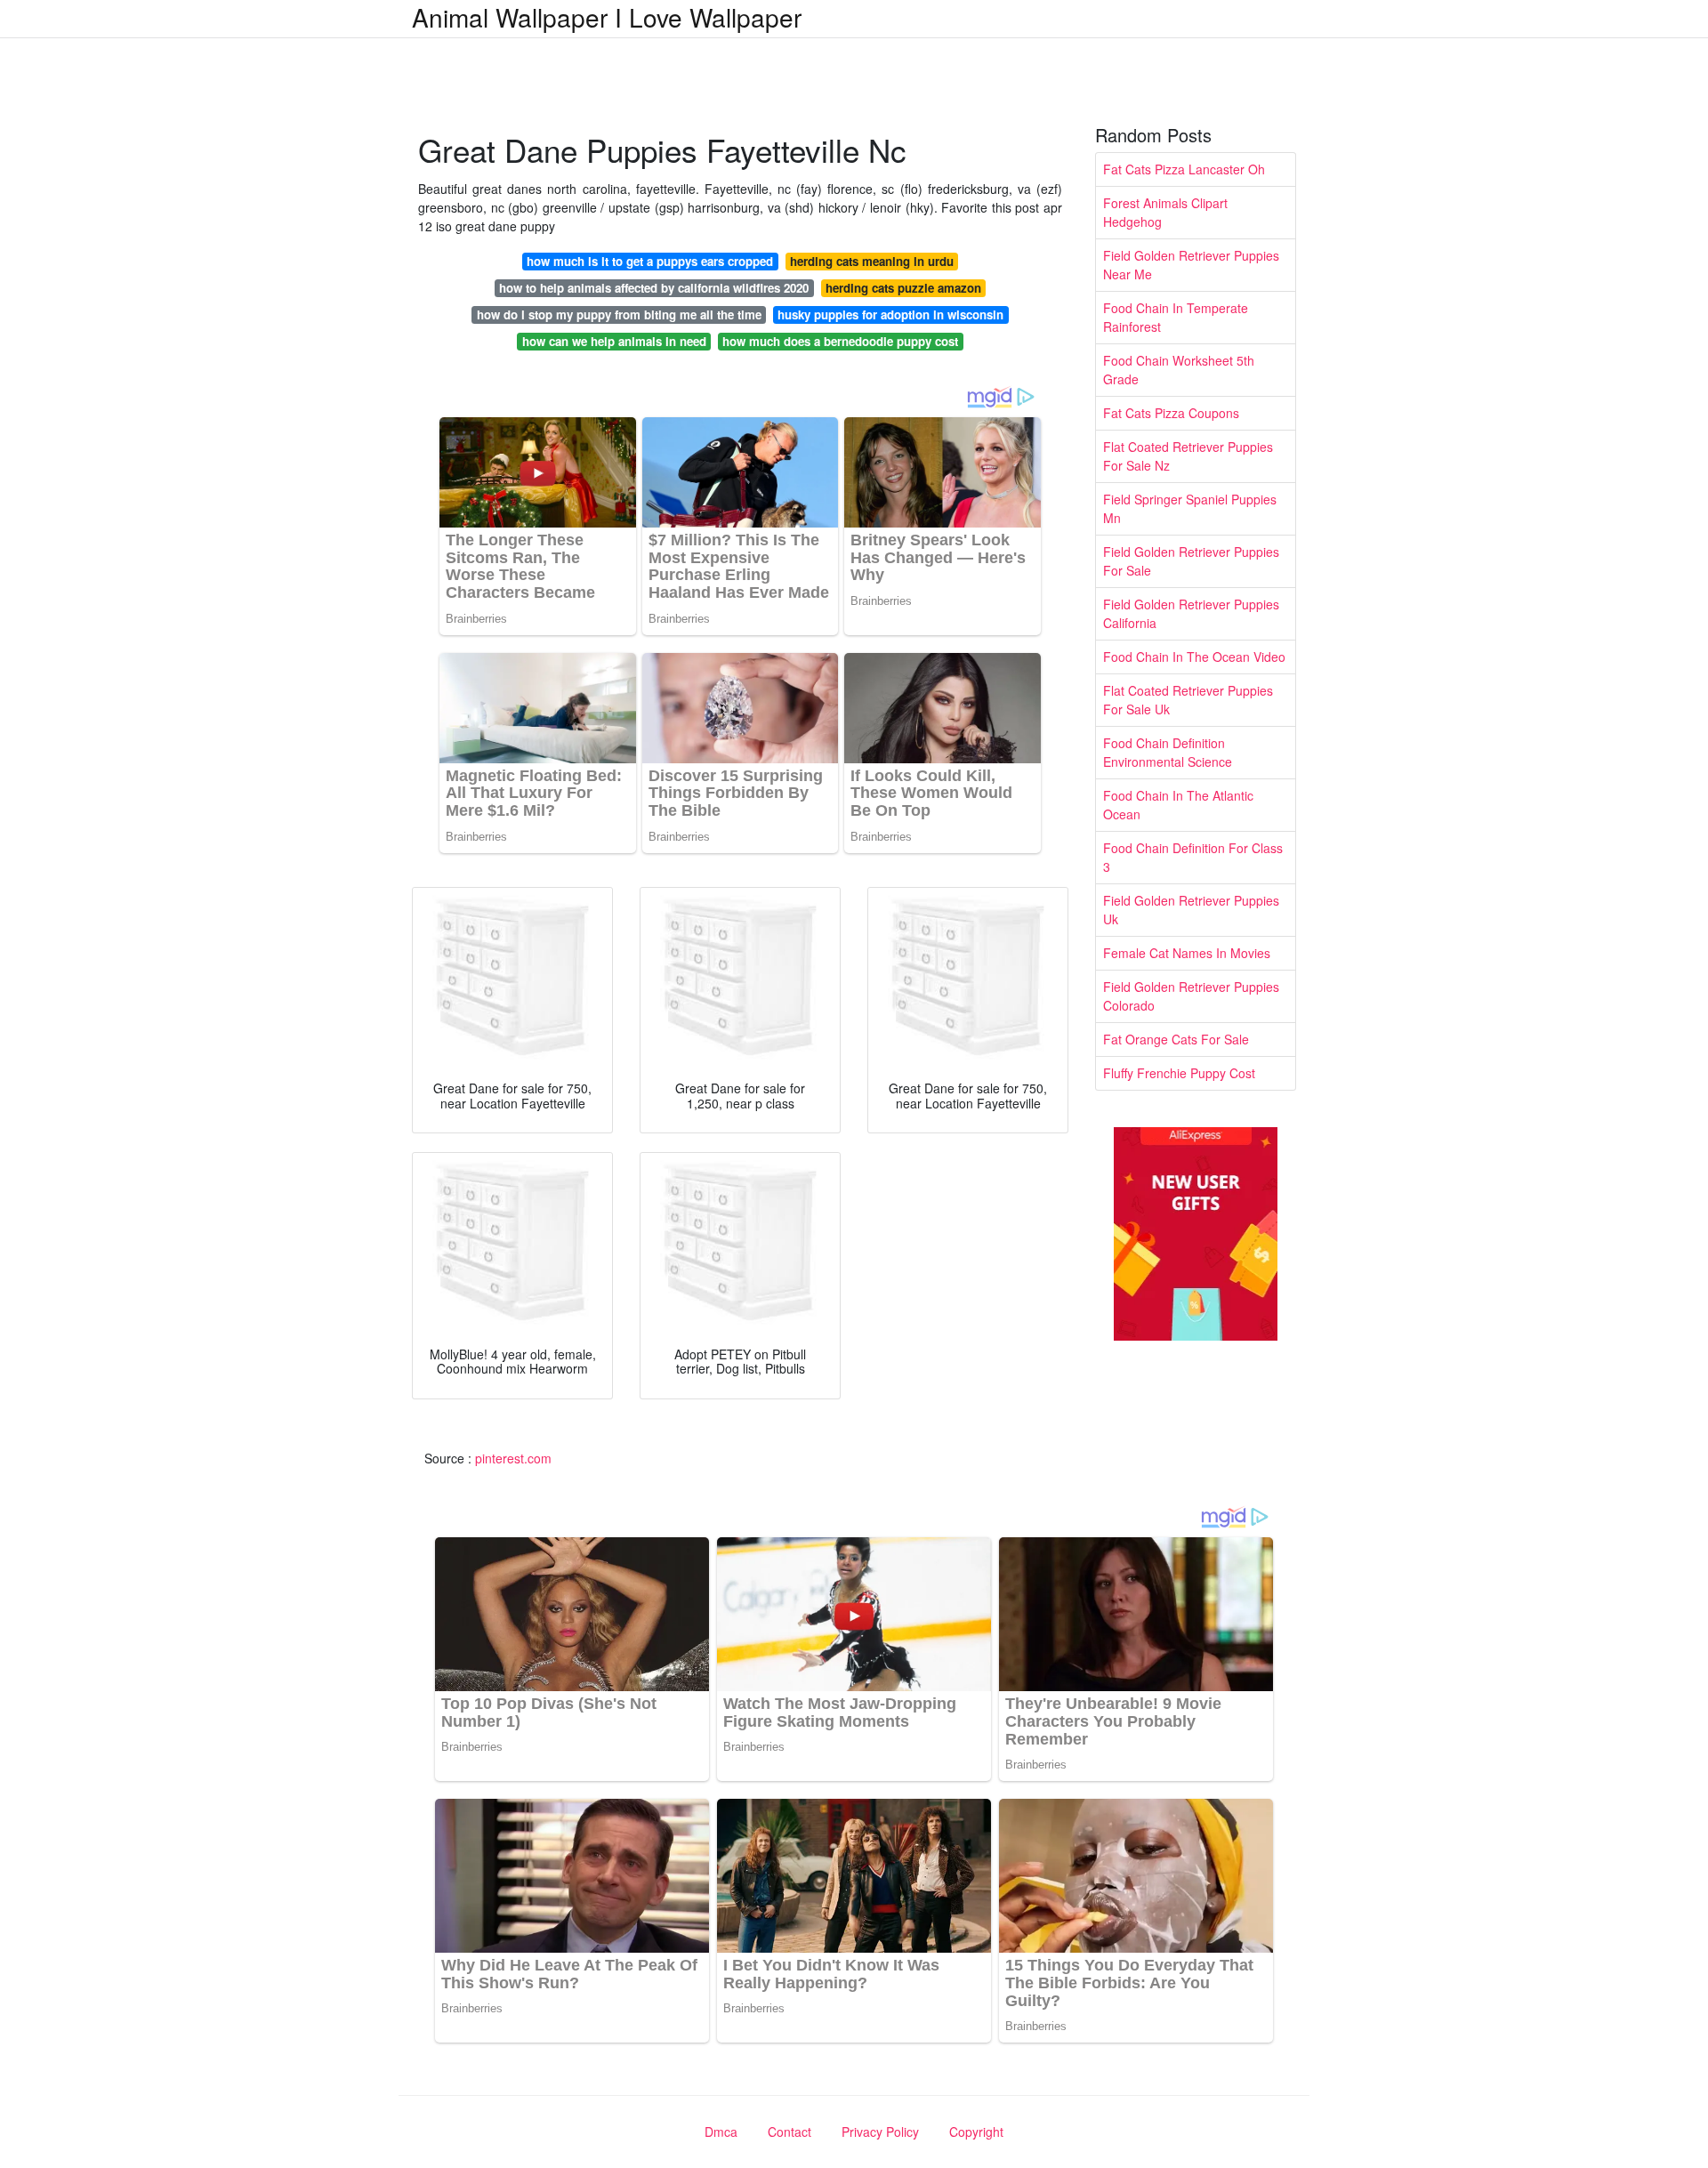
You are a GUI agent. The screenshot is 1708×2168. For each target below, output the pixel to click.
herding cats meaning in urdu (872, 261)
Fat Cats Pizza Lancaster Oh (1184, 169)
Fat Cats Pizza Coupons (1171, 413)
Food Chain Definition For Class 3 (1193, 857)
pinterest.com (513, 1458)
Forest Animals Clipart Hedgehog (1165, 212)
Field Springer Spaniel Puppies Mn (1190, 508)
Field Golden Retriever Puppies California (1191, 613)
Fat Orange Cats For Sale (1176, 1039)
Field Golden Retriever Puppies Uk (1191, 910)
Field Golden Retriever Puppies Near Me (1191, 265)
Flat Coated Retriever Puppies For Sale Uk (1188, 700)
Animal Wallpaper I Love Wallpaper (607, 17)
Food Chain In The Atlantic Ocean (1178, 805)
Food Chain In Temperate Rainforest (1176, 317)
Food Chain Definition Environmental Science (1168, 752)
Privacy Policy (880, 2132)
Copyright (976, 2132)
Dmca (721, 2132)
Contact (790, 2132)
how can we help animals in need (614, 341)
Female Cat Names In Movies (1187, 953)
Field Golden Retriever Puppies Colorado (1191, 996)
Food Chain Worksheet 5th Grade (1179, 370)
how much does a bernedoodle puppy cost (840, 341)
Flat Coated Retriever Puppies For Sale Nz (1188, 456)
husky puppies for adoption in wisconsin (890, 314)
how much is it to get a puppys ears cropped (650, 261)
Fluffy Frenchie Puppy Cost (1179, 1073)
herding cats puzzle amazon (903, 288)
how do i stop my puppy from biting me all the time (619, 314)
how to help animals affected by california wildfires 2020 (654, 288)
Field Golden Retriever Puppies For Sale (1191, 561)
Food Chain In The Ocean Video (1194, 657)
